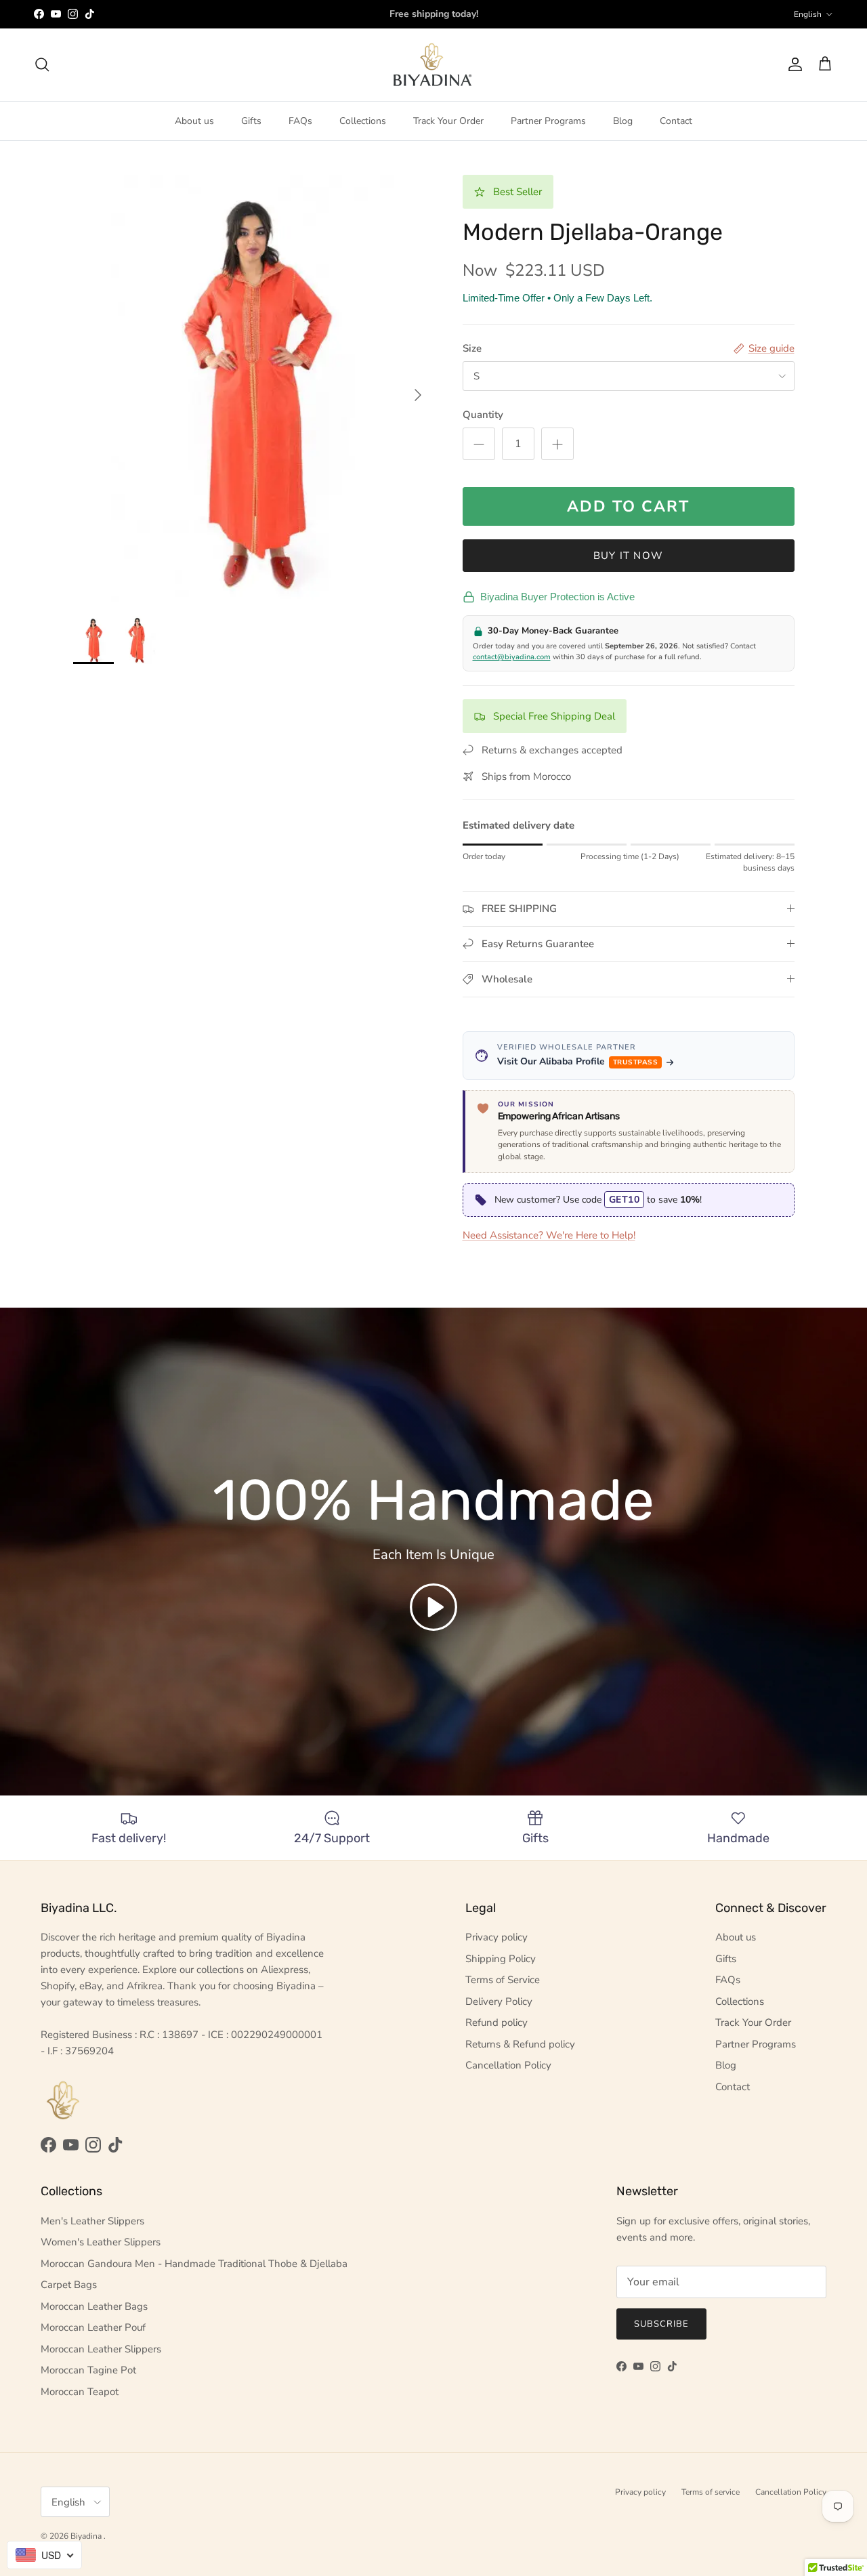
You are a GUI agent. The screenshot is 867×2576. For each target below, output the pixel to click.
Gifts (251, 121)
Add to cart (628, 506)
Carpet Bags (69, 2285)
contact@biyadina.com (512, 657)
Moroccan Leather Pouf (93, 2327)
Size (472, 348)
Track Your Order (448, 121)
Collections (363, 121)
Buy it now (628, 556)
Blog (623, 121)
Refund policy (496, 2022)
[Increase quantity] (557, 444)
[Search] (42, 64)
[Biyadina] (434, 65)
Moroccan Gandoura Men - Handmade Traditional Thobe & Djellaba (194, 2264)
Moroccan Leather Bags (94, 2306)
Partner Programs (548, 121)
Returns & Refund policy (520, 2044)
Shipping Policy (501, 1959)
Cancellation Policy (508, 2065)
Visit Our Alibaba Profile (578, 1061)
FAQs (300, 121)
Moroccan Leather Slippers (101, 2349)
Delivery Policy (499, 2001)
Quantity (483, 415)
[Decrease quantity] (479, 444)
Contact (676, 121)
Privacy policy (496, 1937)
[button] (433, 1607)
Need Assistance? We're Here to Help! (549, 1235)
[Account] (792, 64)
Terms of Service (503, 1980)
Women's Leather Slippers (101, 2242)
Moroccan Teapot (80, 2392)
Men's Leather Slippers (92, 2221)
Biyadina (87, 2536)
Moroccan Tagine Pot (88, 2370)
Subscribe (661, 2324)
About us (194, 121)
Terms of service (711, 2492)
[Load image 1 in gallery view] (253, 389)
